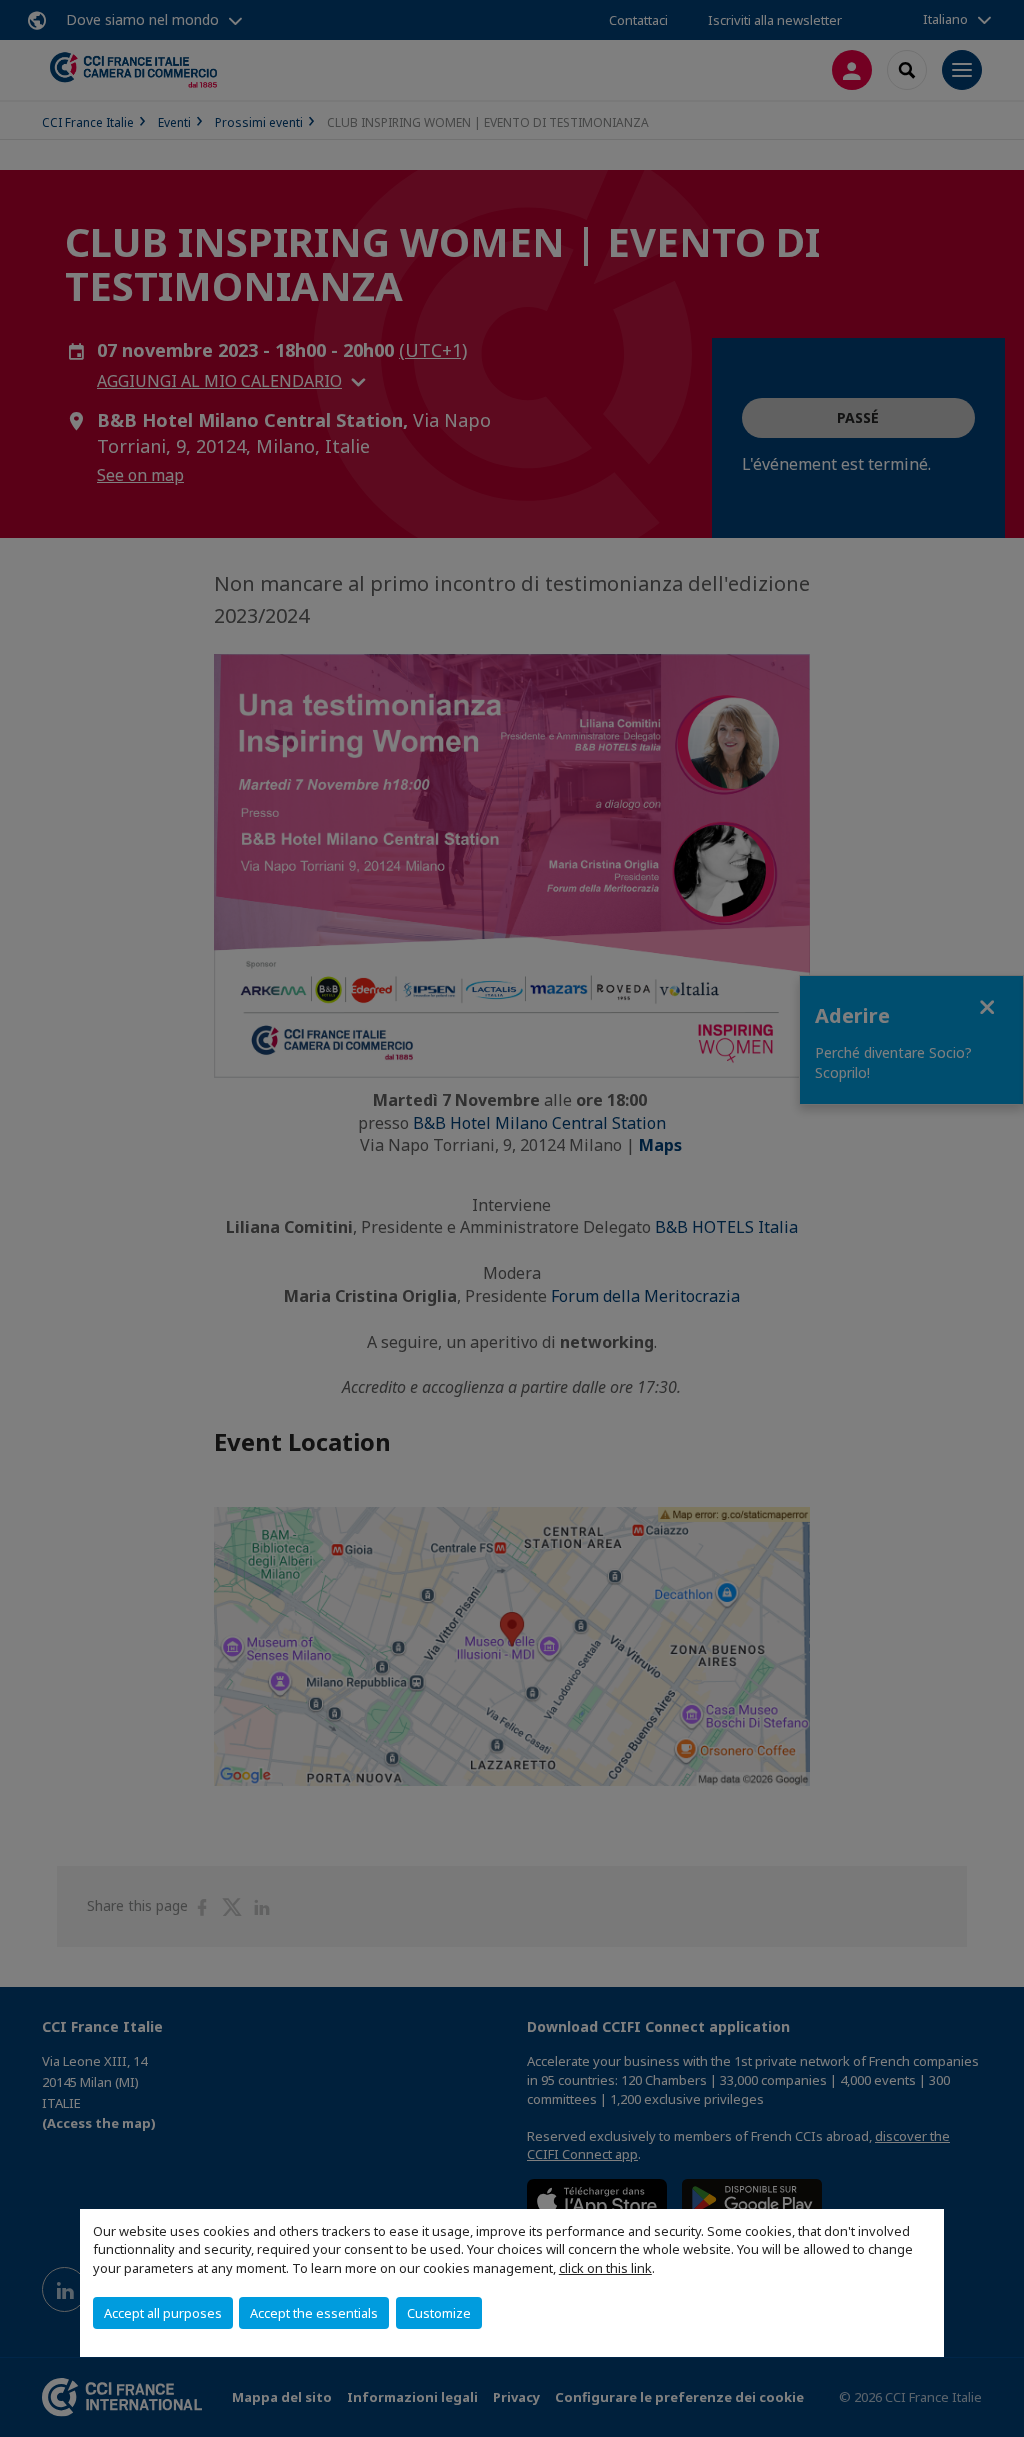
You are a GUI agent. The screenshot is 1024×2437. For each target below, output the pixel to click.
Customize (439, 2313)
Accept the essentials (314, 2313)
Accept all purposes (163, 2313)
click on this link (605, 2268)
